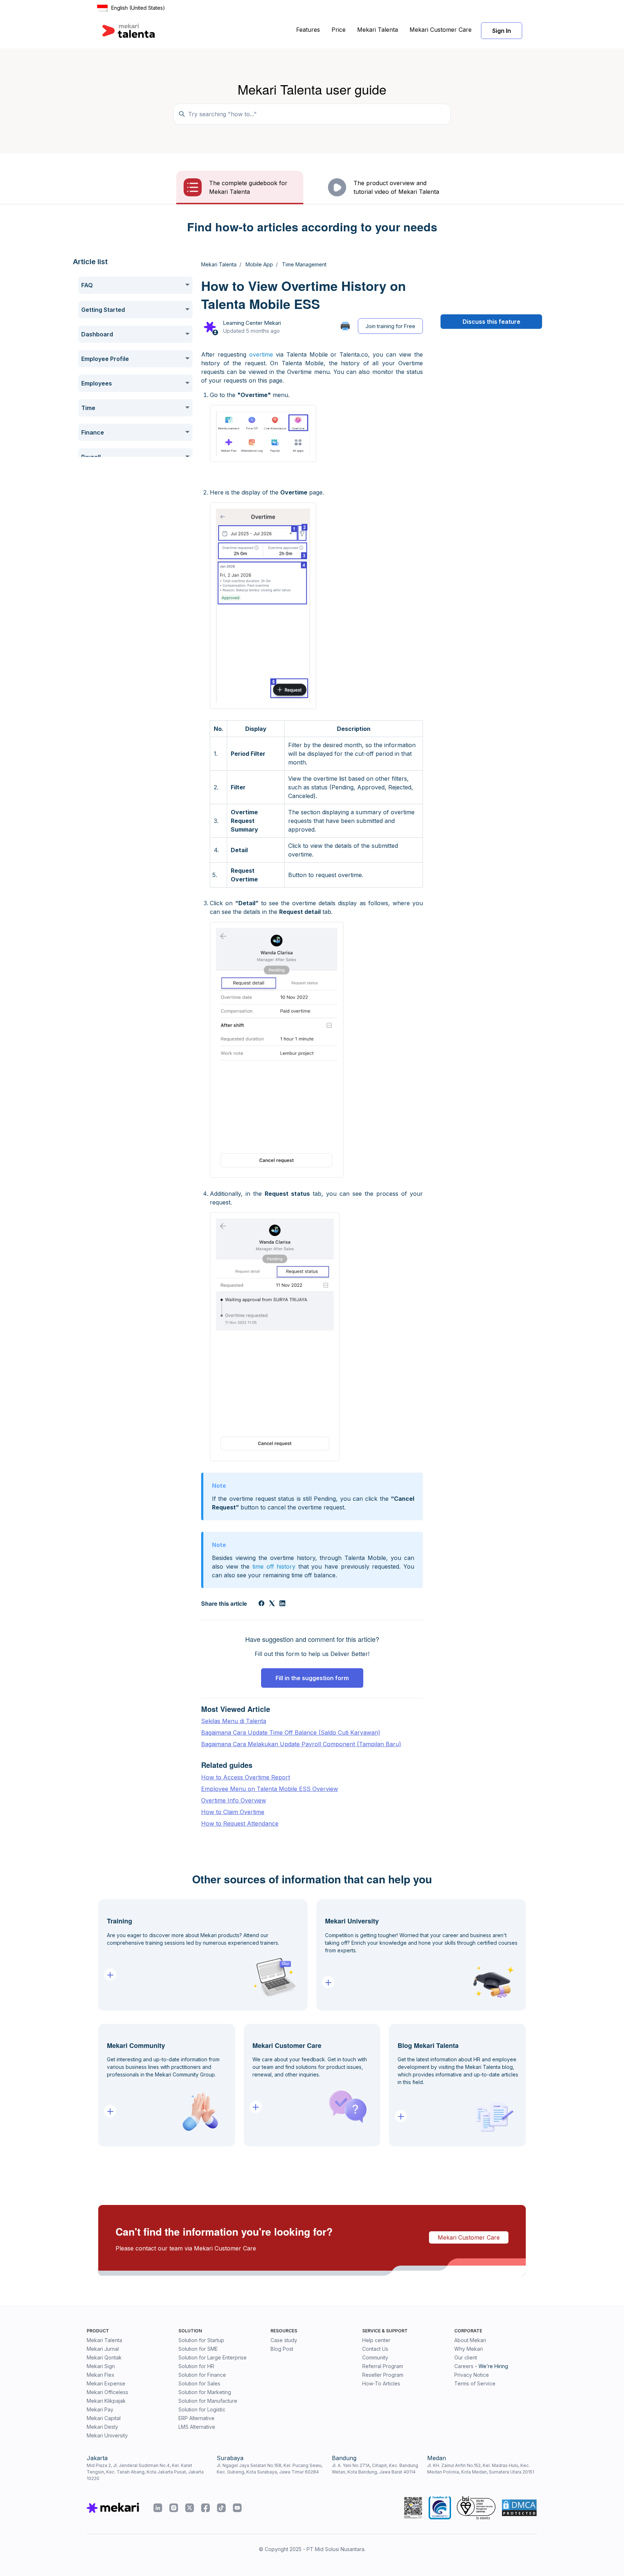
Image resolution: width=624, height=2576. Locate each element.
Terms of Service (475, 2383)
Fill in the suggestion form (312, 1678)
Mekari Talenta (378, 30)
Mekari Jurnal (103, 2349)
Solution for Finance (202, 2375)
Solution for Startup (201, 2340)
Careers (464, 2366)
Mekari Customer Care (441, 30)
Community (375, 2357)
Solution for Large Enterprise (213, 2357)
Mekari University (107, 2435)
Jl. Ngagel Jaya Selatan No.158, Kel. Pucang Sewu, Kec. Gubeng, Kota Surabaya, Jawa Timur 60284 (270, 2469)
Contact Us (375, 2349)
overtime (261, 354)
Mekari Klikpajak (106, 2401)
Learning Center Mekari (252, 323)
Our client (466, 2357)
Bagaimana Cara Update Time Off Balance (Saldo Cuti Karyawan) (291, 1732)
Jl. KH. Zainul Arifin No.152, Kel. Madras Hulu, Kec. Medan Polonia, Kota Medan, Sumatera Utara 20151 (481, 2469)
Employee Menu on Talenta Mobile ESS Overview (270, 1789)
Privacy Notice (472, 2375)
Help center (376, 2340)
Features (308, 30)
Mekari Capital (104, 2418)
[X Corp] (272, 1604)
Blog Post (282, 2349)
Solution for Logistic (202, 2409)
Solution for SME (198, 2349)
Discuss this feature (491, 322)
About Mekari (470, 2340)
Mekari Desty (102, 2427)
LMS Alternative (197, 2427)
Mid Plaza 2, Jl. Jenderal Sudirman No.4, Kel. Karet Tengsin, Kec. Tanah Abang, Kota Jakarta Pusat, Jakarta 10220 (145, 2472)
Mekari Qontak (104, 2357)
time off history (274, 1566)
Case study (284, 2340)
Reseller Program (383, 2375)
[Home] (129, 31)
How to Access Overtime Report (246, 1777)
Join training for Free (390, 326)
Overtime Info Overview (234, 1800)
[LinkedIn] (282, 1604)
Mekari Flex (101, 2375)
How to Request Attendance (240, 1823)
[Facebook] (261, 1604)
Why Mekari (469, 2349)
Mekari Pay (100, 2409)
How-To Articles (381, 2383)
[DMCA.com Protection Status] (519, 2508)
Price (339, 30)
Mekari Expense (106, 2383)
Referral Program (383, 2366)
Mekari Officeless (107, 2392)
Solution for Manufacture (208, 2401)
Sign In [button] (502, 31)
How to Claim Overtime (233, 1812)
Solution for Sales (199, 2383)
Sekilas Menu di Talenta (234, 1721)
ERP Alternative (196, 2418)
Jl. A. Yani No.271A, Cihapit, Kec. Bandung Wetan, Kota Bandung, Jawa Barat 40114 (375, 2469)
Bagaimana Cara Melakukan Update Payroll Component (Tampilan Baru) (301, 1744)
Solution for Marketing (205, 2392)
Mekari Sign (101, 2366)
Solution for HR (196, 2366)
